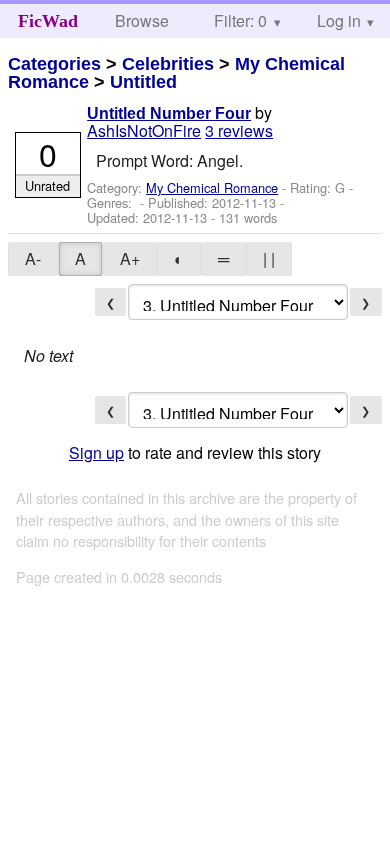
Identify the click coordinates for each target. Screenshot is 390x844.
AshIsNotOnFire (144, 130)
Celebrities (168, 64)
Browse (142, 20)
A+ (130, 258)
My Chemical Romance (212, 187)
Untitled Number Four (169, 113)
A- (33, 258)
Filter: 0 (240, 20)
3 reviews (239, 130)
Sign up (96, 452)
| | (269, 258)
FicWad (48, 21)
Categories (54, 64)
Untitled (143, 82)
